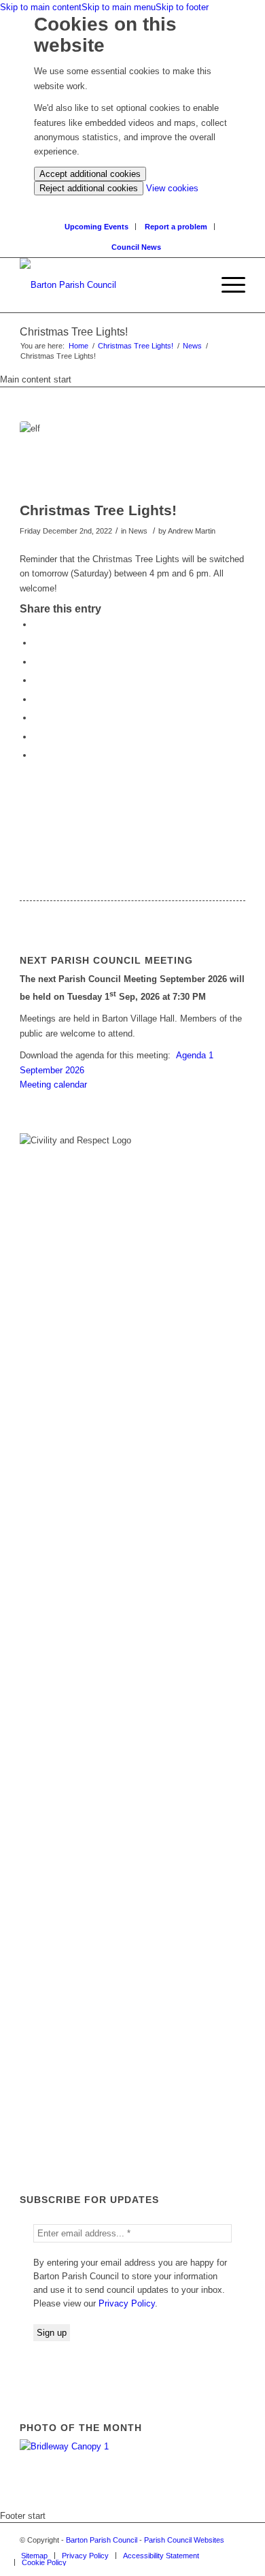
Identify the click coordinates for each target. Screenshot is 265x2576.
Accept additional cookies (90, 174)
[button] (227, 285)
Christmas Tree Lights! (136, 346)
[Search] (201, 285)
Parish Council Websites (184, 2540)
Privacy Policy (127, 2303)
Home (78, 346)
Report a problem (176, 227)
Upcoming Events (96, 227)
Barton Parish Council (102, 2540)
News (192, 346)
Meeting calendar (53, 1085)
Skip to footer (182, 7)
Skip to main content (41, 7)
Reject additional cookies (89, 188)
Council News (136, 247)
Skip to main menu (119, 7)
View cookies (172, 188)
